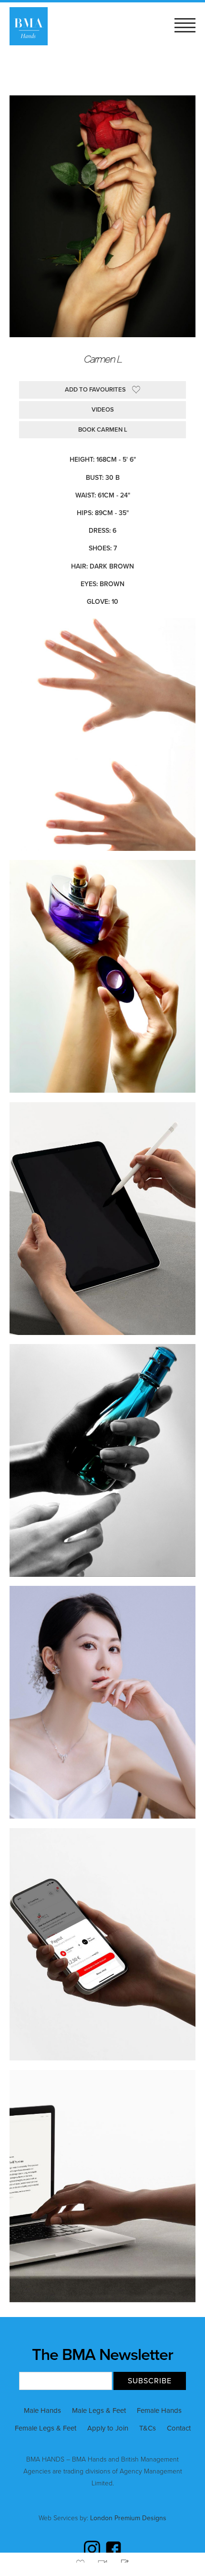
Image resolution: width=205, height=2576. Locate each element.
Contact (179, 2428)
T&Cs (148, 2428)
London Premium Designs (127, 2518)
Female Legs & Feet (46, 2428)
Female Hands (159, 2410)
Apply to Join (108, 2428)
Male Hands (42, 2410)
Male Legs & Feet (99, 2410)
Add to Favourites (95, 390)
